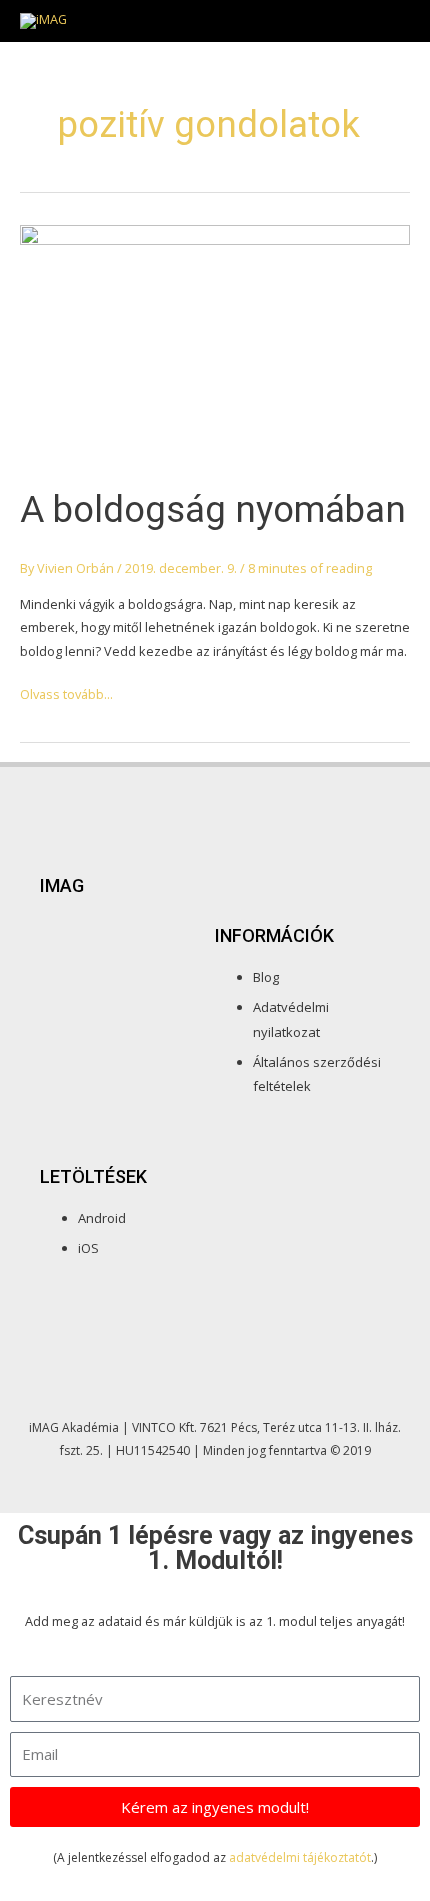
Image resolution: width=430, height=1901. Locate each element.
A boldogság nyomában (213, 509)
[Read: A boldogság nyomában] (215, 344)
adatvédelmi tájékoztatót (300, 1857)
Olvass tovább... (66, 693)
